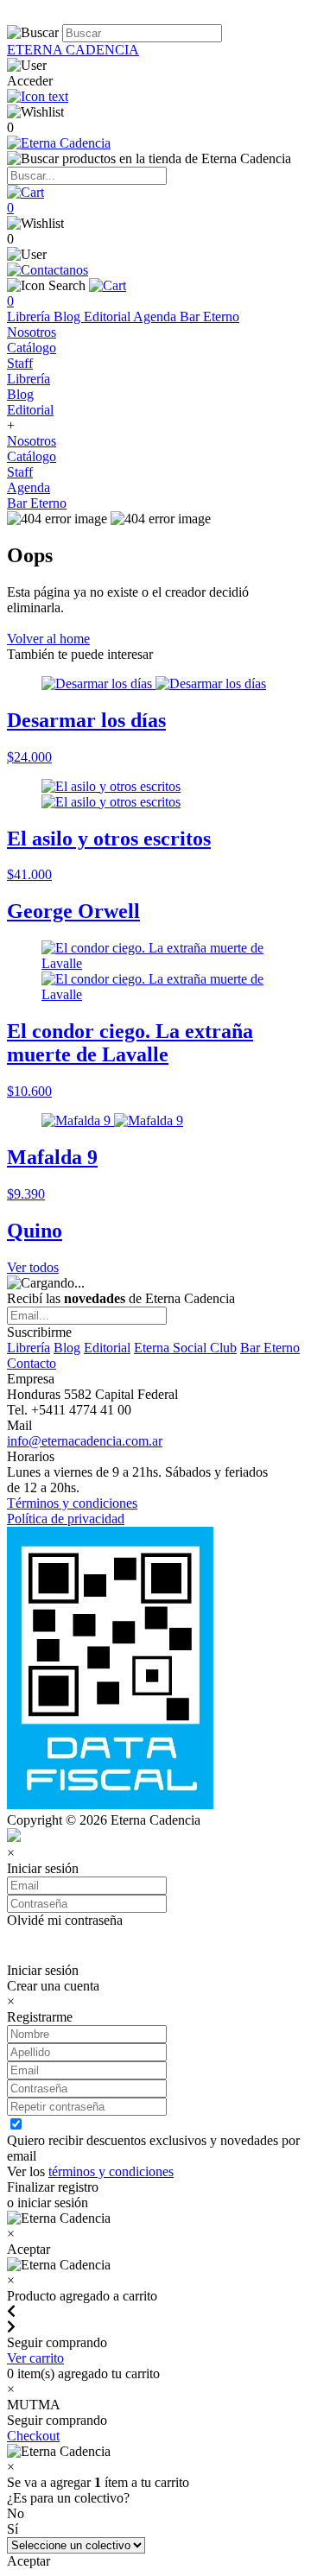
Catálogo (32, 348)
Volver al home (48, 639)
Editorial (108, 316)
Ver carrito (35, 2358)
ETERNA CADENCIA (73, 50)
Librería (30, 316)
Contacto (32, 1363)
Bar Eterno (209, 316)
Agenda (156, 316)
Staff (20, 363)
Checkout (33, 2436)
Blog (69, 316)
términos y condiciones (111, 2171)
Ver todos (33, 1267)
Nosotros (32, 332)
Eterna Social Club (185, 1348)
